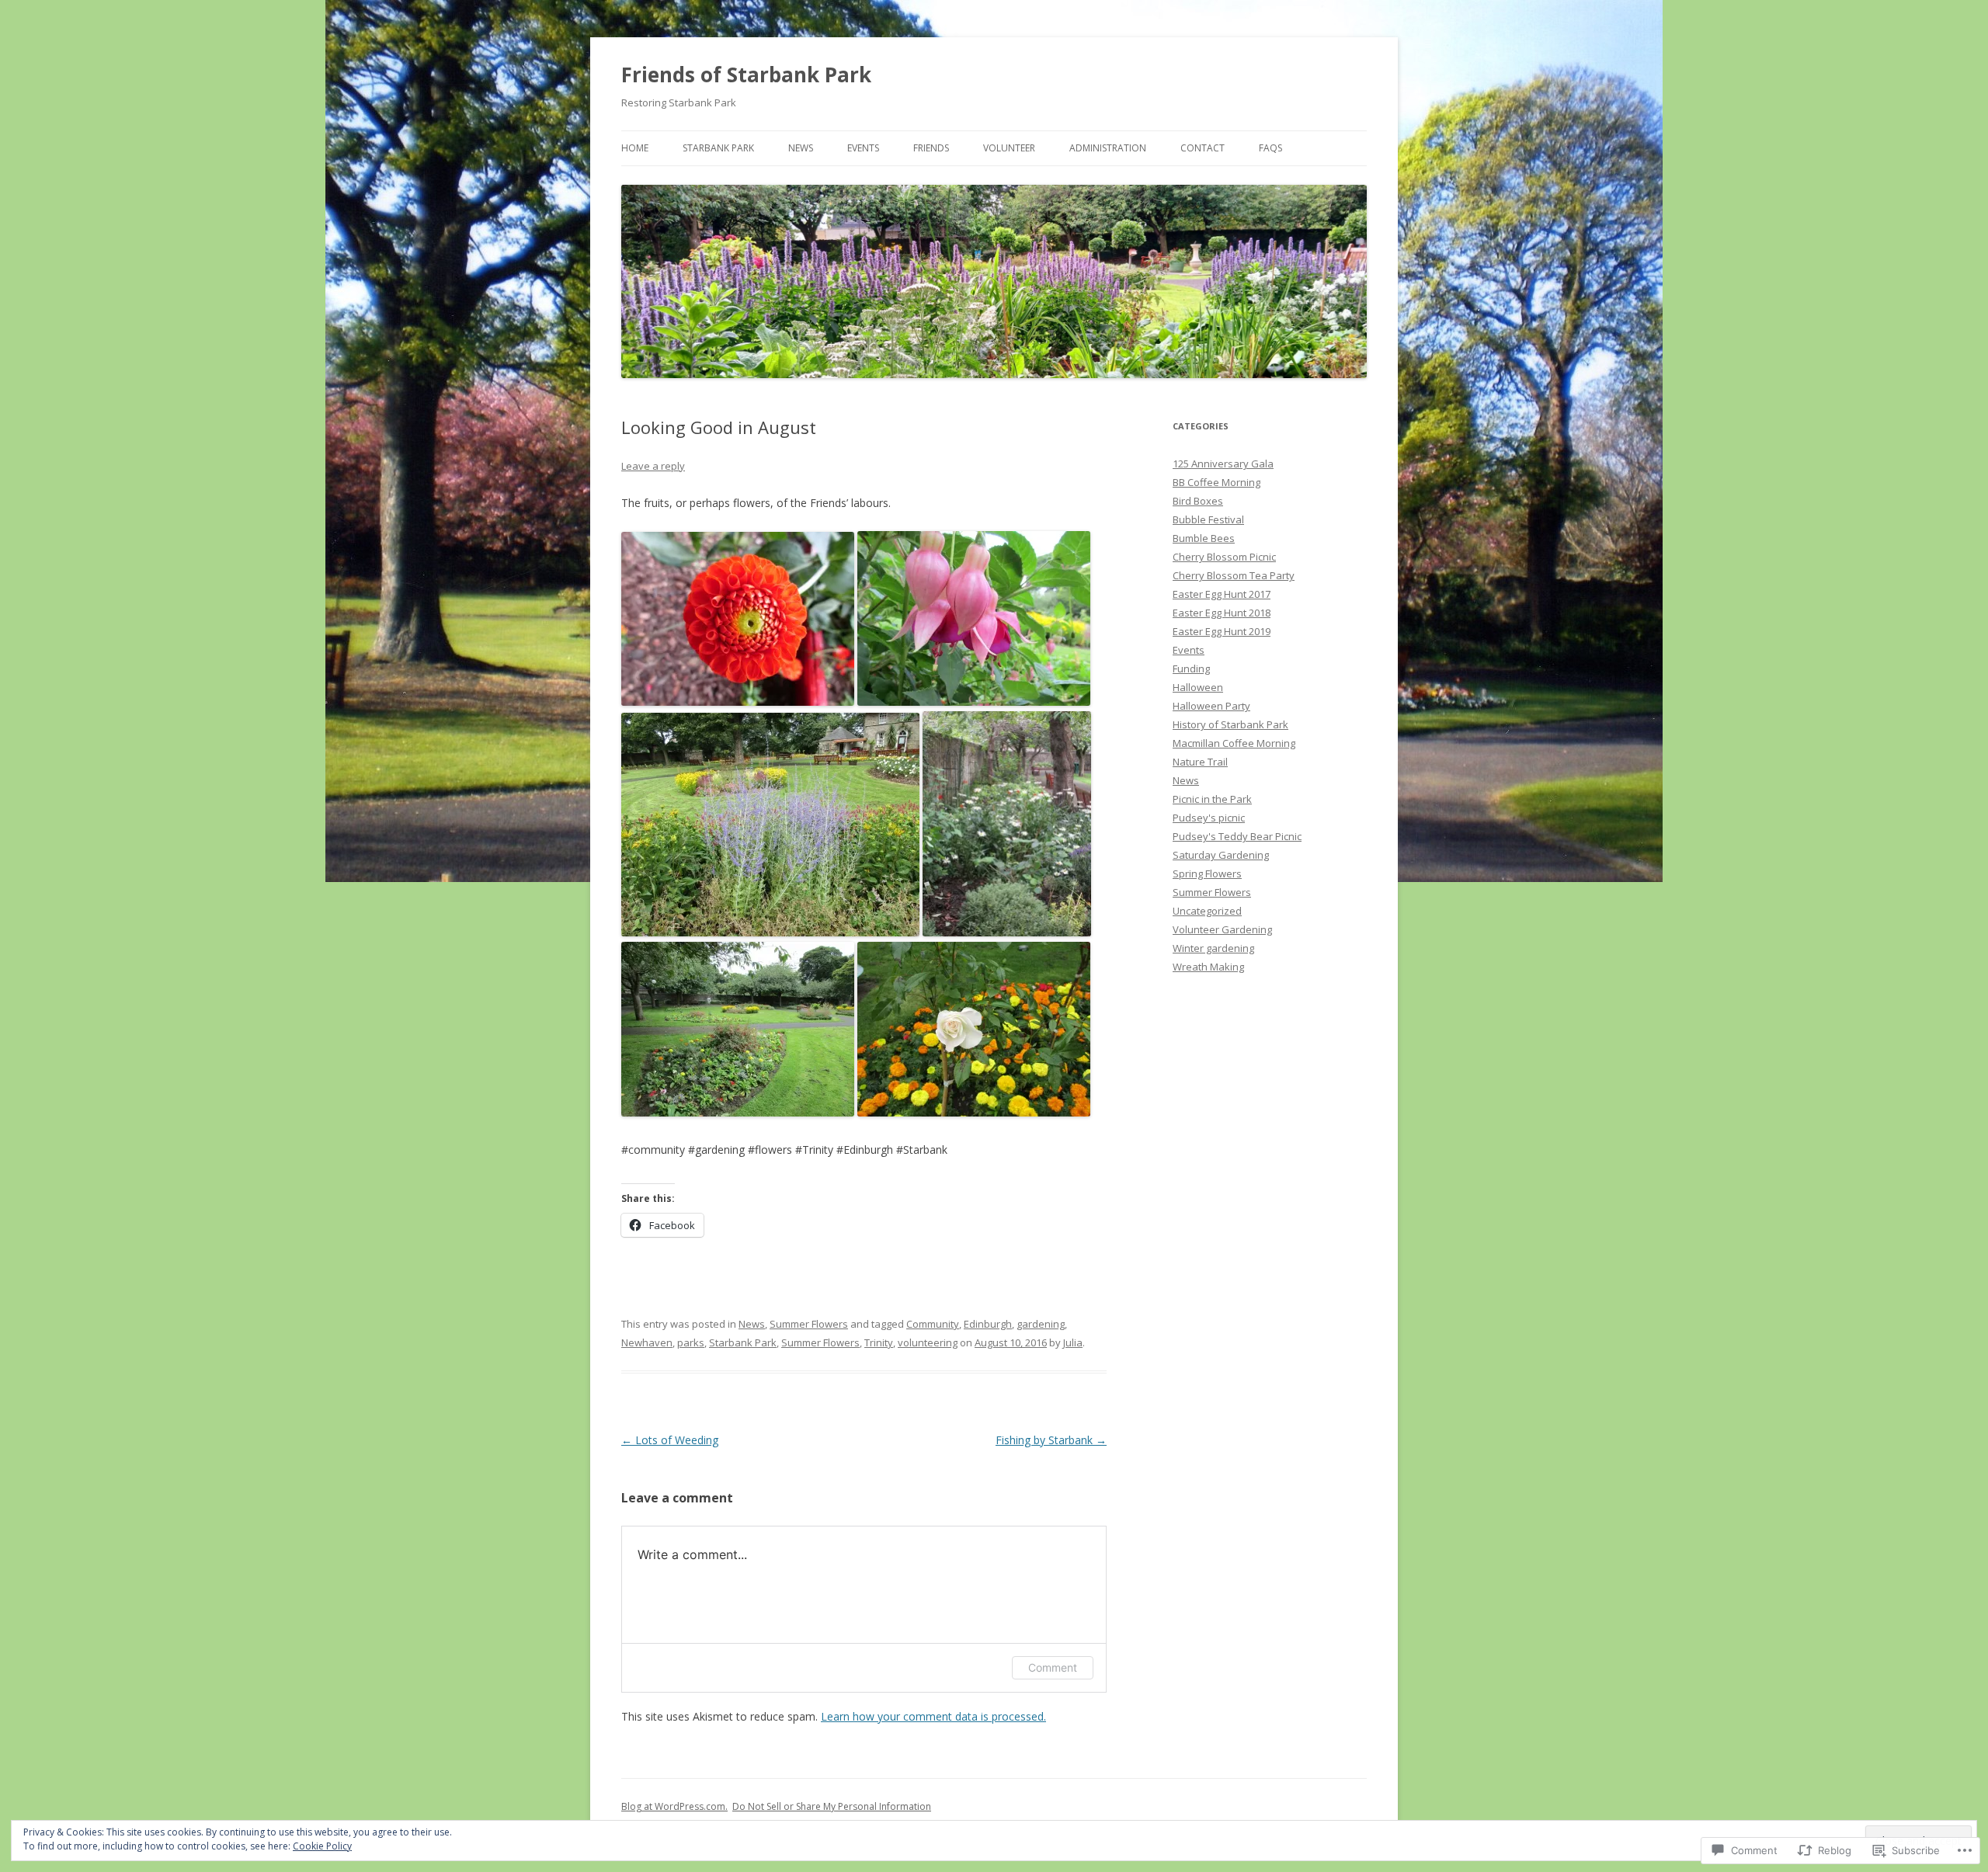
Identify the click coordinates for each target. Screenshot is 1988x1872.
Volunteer (1009, 148)
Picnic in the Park (1212, 799)
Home (635, 148)
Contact (1203, 148)
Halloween (1198, 687)
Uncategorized (1207, 911)
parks (691, 1342)
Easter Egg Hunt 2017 (1222, 594)
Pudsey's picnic (1209, 818)
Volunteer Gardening (1222, 929)
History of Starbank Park (1230, 724)
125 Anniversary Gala (1223, 464)
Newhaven (647, 1342)
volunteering (928, 1342)
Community (933, 1324)
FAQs (1270, 148)
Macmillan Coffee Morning (1234, 743)
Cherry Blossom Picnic (1224, 557)
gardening (1041, 1324)
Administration (1108, 148)
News (801, 148)
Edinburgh (988, 1324)
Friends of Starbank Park (746, 75)
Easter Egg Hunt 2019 (1222, 631)
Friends (931, 148)
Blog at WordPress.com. (674, 1806)
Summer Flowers (809, 1324)
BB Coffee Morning (1216, 482)
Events (863, 148)
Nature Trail (1200, 762)
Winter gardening (1213, 948)
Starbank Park (718, 148)
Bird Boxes (1198, 501)
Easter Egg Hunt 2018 (1222, 613)
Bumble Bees (1204, 538)
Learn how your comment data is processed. (933, 1716)
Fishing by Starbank (1051, 1440)
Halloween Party (1211, 706)
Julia (1073, 1342)
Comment (1053, 1667)
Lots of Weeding (670, 1440)
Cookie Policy (322, 1846)
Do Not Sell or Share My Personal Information (832, 1806)
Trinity (879, 1342)
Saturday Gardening (1221, 855)
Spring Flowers (1207, 873)
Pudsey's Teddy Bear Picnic (1237, 836)
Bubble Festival (1208, 519)
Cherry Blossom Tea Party (1234, 575)
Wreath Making (1208, 967)
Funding (1191, 669)
